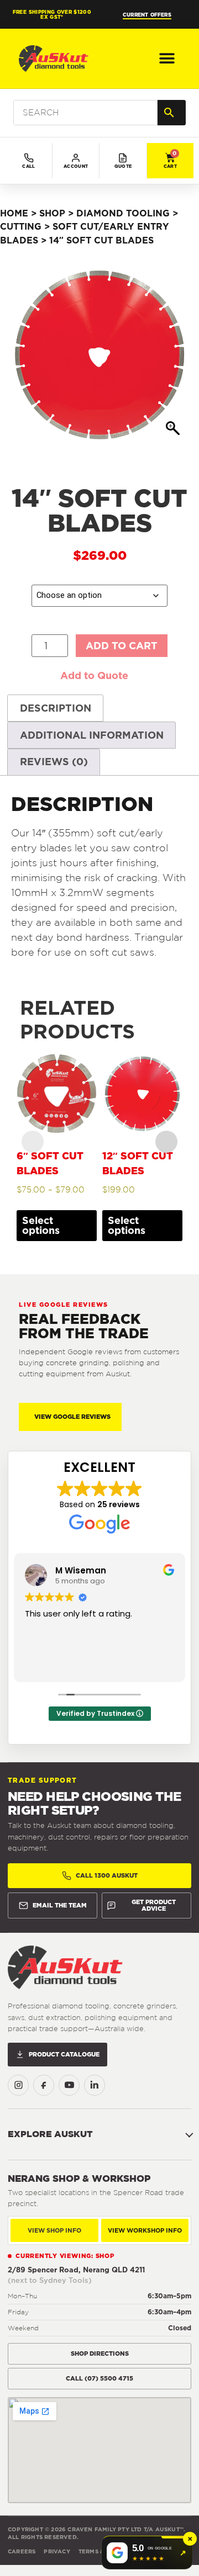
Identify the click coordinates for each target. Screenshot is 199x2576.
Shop (52, 213)
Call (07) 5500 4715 (99, 2378)
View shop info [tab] (54, 2230)
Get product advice (154, 1906)
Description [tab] (56, 708)
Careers (22, 2551)
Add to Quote (94, 675)
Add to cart (122, 646)
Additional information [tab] (92, 735)
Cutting (21, 226)
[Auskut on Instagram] (18, 2085)
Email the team (60, 1905)
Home (14, 213)
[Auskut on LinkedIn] (95, 2085)
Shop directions (100, 2354)
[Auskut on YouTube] (69, 2085)
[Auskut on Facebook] (44, 2085)
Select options (41, 1225)
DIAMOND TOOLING (123, 213)
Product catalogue (64, 2054)
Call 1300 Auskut (107, 1875)
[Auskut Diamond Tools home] (65, 1967)
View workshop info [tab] (145, 2230)
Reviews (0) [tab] (54, 762)
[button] (167, 59)
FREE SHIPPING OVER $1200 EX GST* (52, 14)
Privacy (57, 2551)
